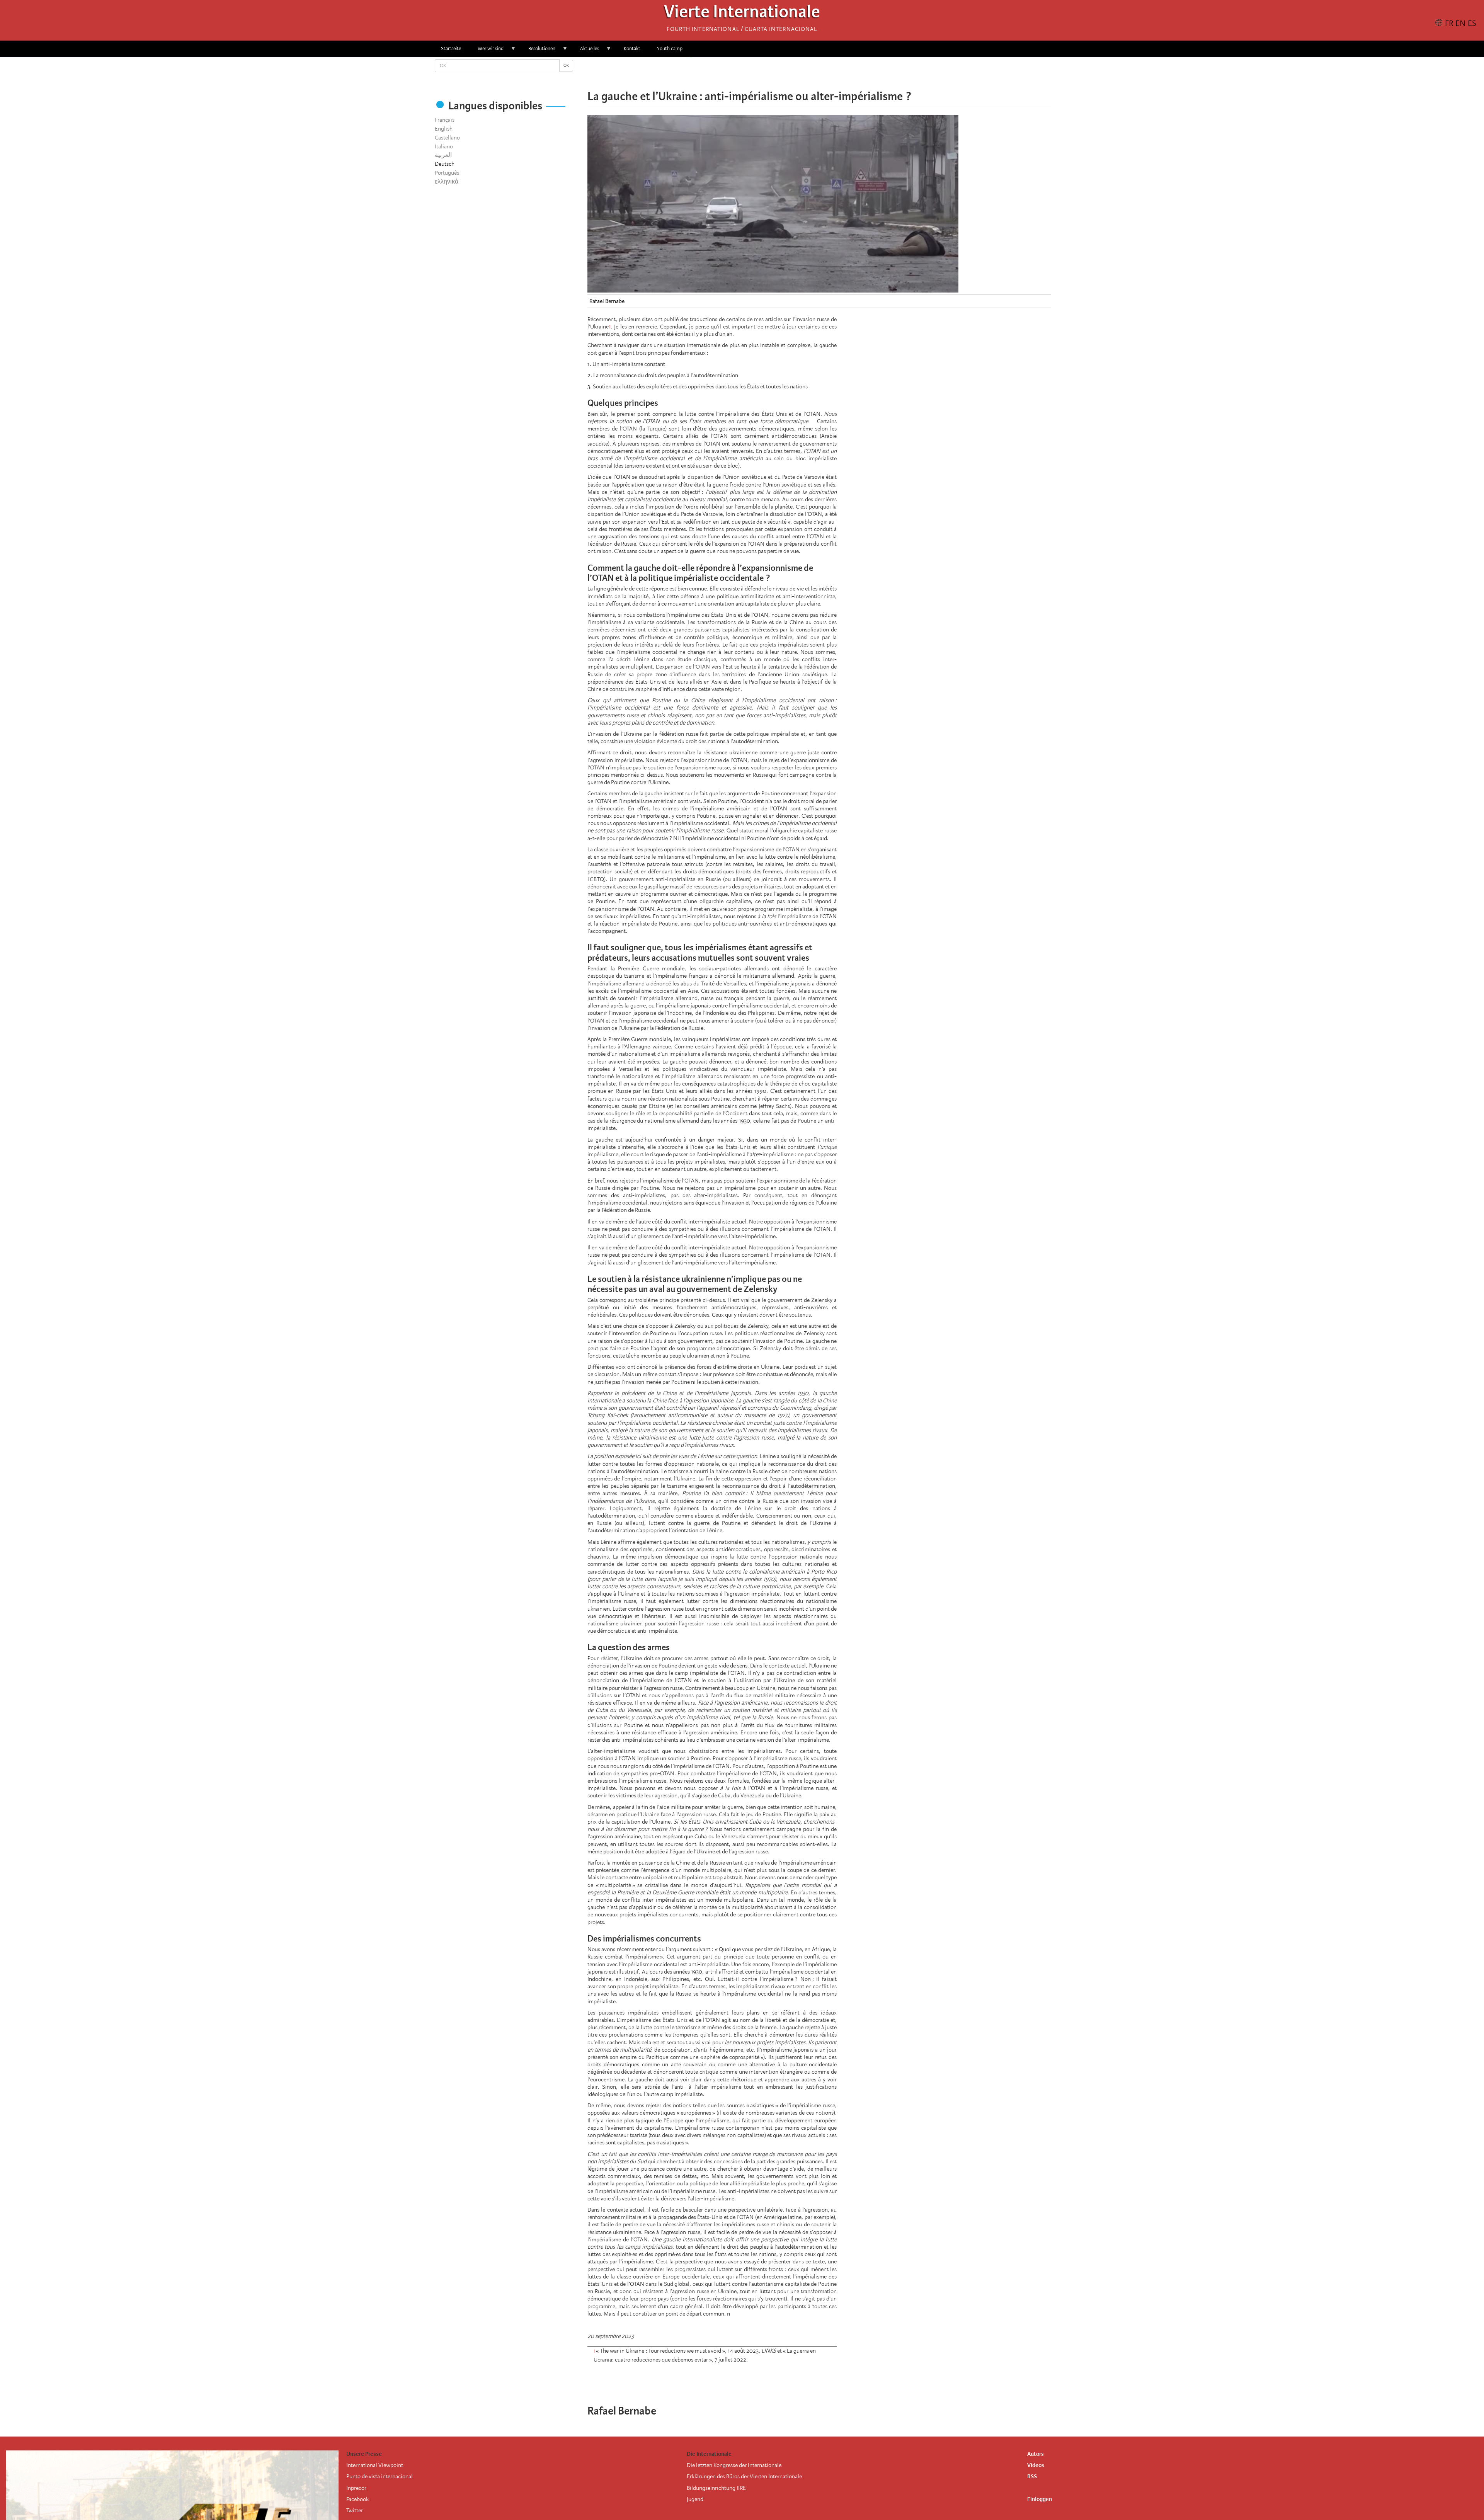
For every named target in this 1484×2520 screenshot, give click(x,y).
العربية (443, 155)
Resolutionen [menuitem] (538, 51)
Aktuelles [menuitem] (585, 51)
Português (447, 173)
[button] (841, 73)
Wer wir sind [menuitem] (487, 51)
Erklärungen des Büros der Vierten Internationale (744, 2476)
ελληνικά (447, 182)
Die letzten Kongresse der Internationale (734, 2465)
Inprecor (356, 2488)
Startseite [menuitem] (451, 48)
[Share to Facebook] (798, 73)
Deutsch (445, 164)
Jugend (695, 2499)
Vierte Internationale (742, 14)
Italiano (444, 146)
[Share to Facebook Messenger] (819, 73)
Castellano (447, 138)
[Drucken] (846, 2380)
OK (566, 66)
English (444, 129)
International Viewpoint (375, 2465)
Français (445, 120)
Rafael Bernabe (607, 301)
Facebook (357, 2499)
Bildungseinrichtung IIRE (716, 2488)
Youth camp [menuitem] (670, 48)
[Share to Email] (830, 73)
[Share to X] (808, 73)
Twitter (355, 2510)
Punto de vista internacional (380, 2476)
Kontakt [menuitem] (632, 48)
